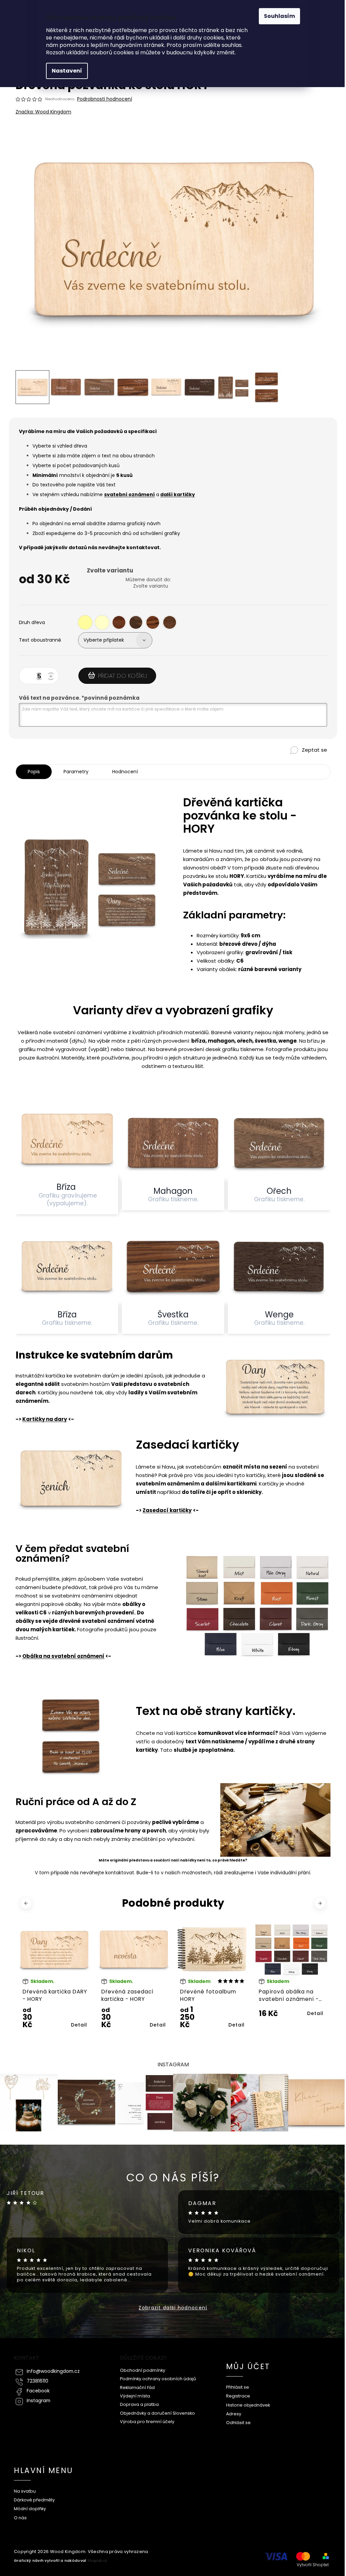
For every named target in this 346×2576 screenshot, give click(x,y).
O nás (20, 2518)
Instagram (39, 2401)
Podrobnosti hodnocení (105, 99)
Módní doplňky (30, 2509)
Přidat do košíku (123, 676)
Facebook (38, 2391)
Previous (27, 1903)
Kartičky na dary (45, 1419)
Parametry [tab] (76, 772)
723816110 (38, 2381)
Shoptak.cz (97, 2561)
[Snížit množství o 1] (40, 677)
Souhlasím (279, 16)
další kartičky (178, 494)
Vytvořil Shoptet (313, 2565)
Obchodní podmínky (143, 2370)
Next (321, 1903)
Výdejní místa (135, 2396)
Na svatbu (25, 2491)
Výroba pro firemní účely (147, 2422)
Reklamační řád (137, 2387)
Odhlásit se (238, 2423)
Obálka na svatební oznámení (63, 1656)
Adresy (234, 2414)
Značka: (43, 112)
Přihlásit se (238, 2387)
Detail (79, 2025)
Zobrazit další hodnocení (173, 2308)
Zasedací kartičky (167, 1510)
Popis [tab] (34, 772)
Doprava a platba (139, 2404)
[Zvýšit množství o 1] (52, 677)
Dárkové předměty (34, 2500)
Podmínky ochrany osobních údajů (158, 2379)
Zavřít (297, 761)
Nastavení (67, 71)
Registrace (238, 2396)
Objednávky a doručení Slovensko (157, 2413)
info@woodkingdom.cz (53, 2371)
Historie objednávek (248, 2405)
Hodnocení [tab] (125, 772)
